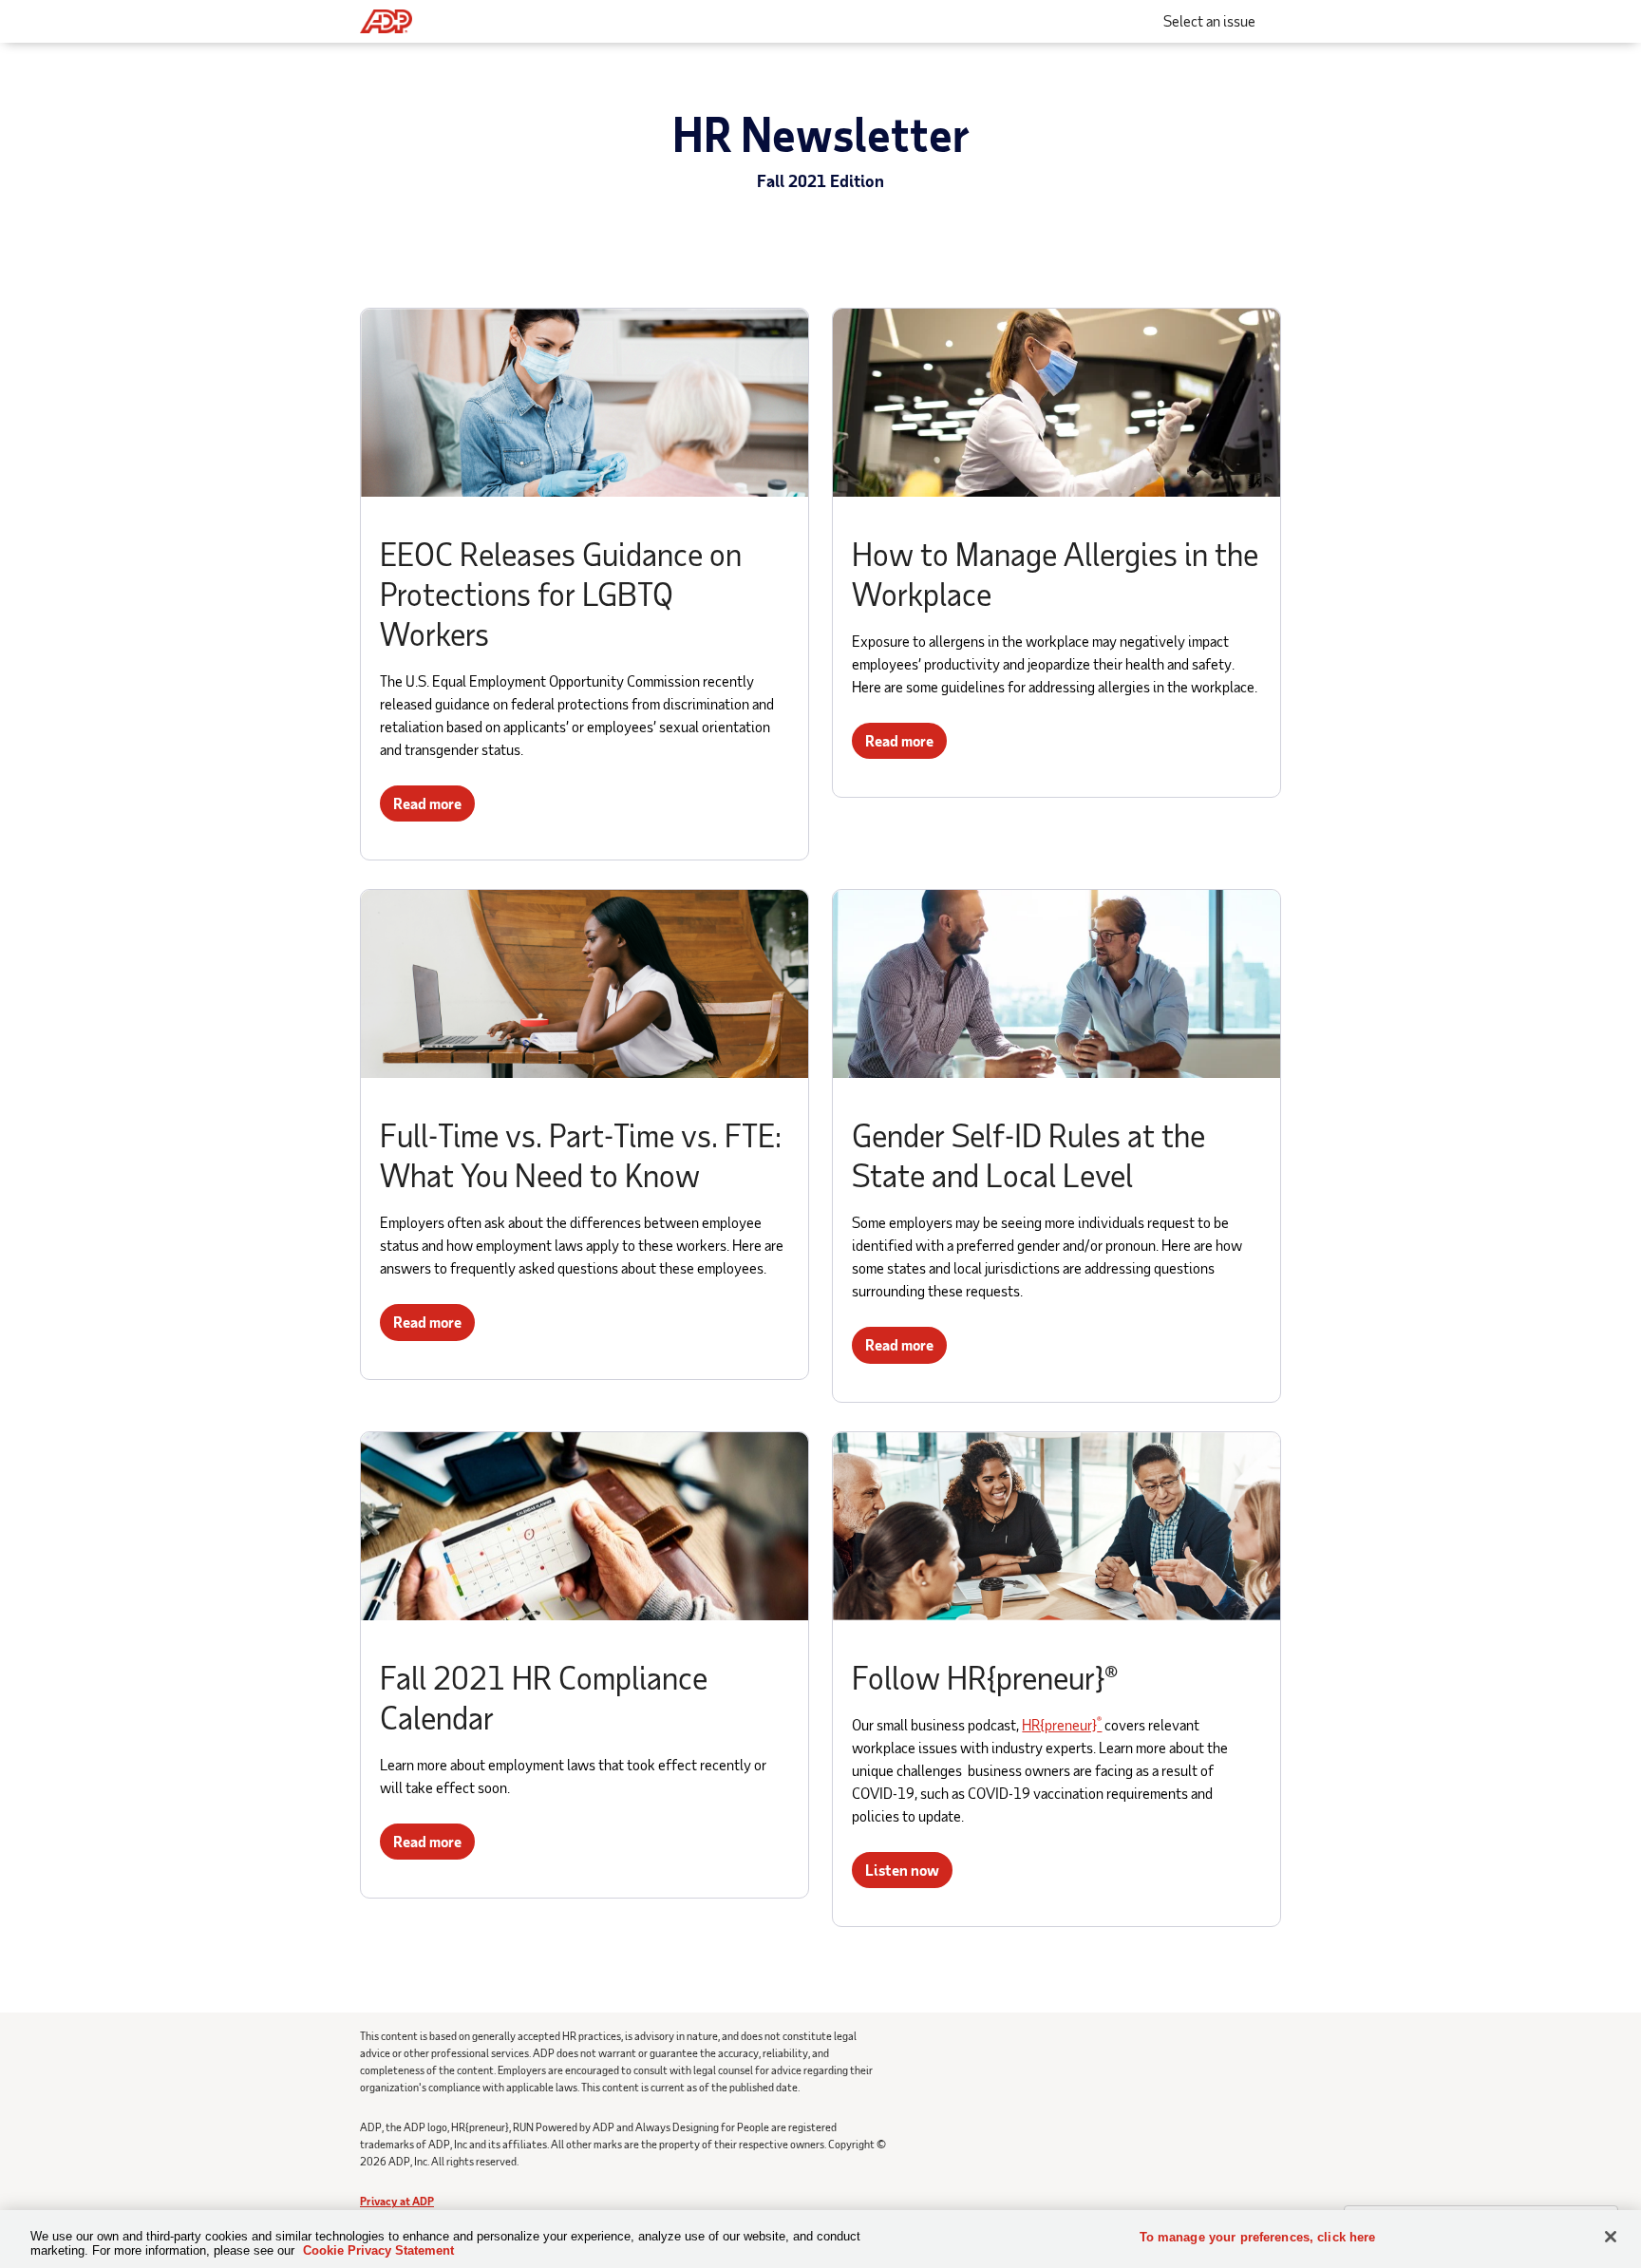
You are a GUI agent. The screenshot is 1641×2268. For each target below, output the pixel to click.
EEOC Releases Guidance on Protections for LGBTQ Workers (561, 593)
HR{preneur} (1062, 1724)
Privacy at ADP (397, 2201)
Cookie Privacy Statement (378, 2250)
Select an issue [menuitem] (1209, 20)
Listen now (902, 1870)
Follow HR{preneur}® (985, 1677)
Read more (427, 803)
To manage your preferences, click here (1258, 2237)
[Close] (1611, 2237)
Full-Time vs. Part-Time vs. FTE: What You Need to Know (581, 1154)
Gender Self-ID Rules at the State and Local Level (1028, 1154)
